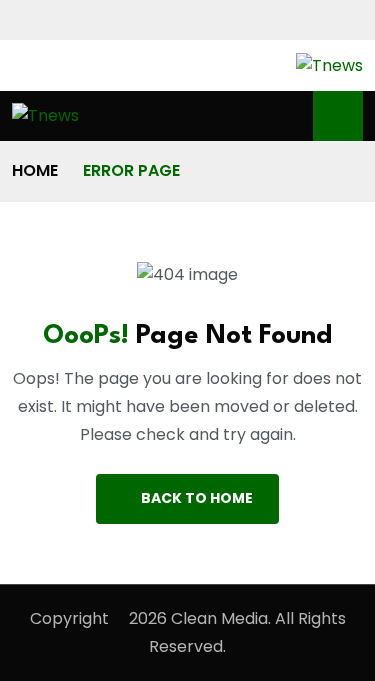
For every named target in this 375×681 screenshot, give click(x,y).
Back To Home (197, 498)
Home (35, 170)
